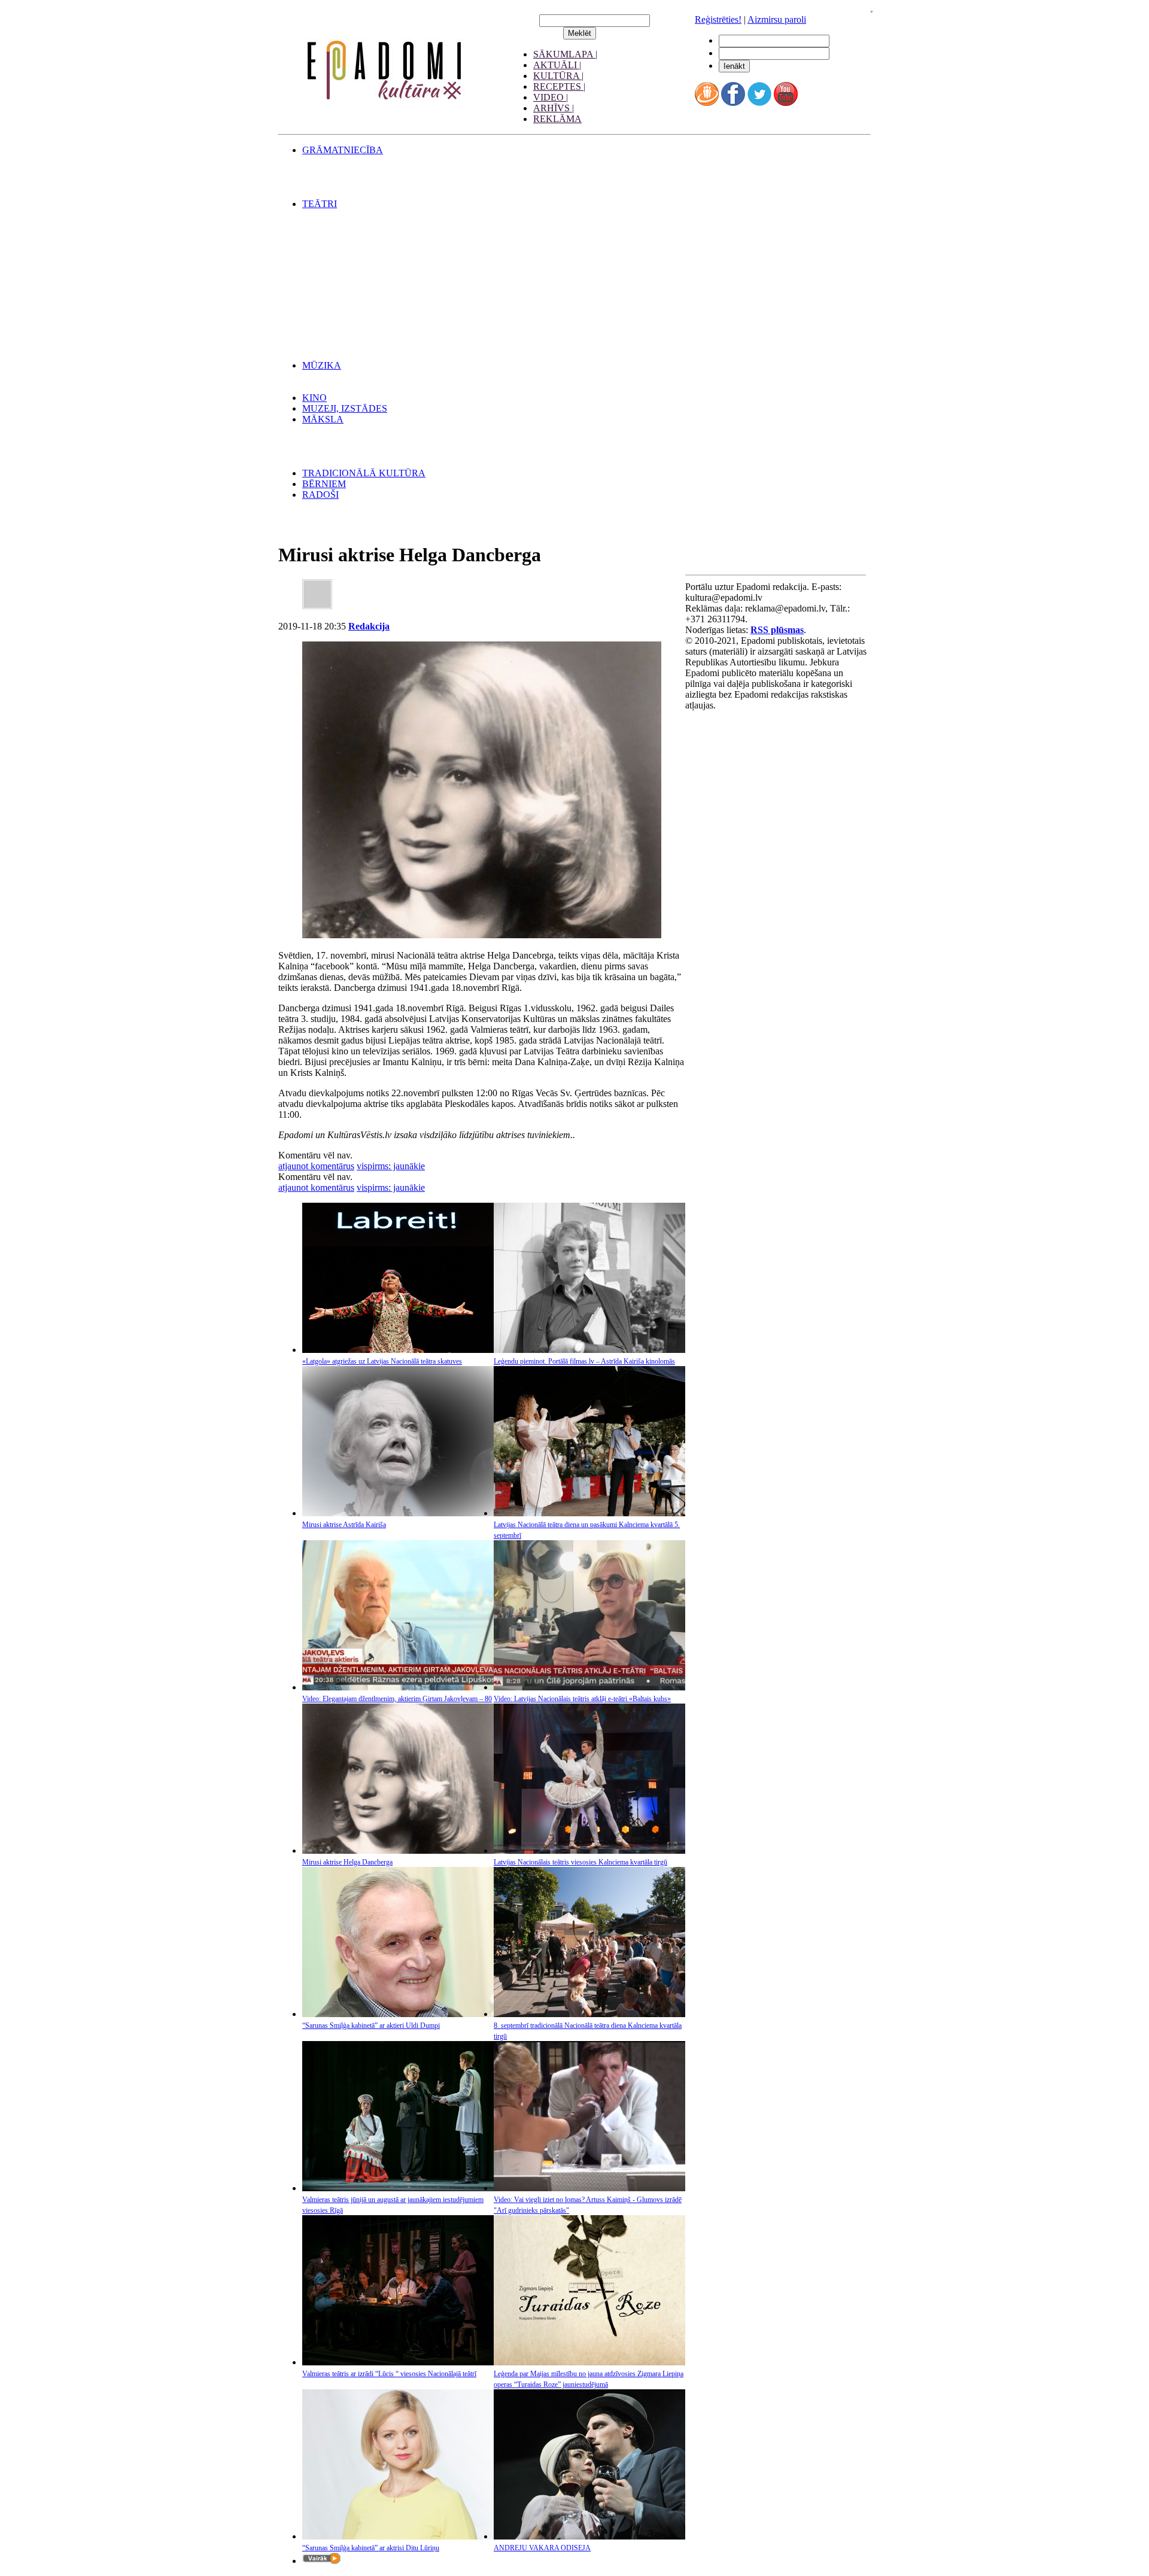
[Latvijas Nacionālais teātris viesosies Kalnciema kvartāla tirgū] (589, 1850)
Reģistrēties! (718, 19)
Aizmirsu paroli (777, 19)
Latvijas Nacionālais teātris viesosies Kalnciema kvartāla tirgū (580, 1862)
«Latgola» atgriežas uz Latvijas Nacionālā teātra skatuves (382, 1361)
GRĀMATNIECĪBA (343, 150)
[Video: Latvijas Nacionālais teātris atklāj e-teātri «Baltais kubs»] (589, 1687)
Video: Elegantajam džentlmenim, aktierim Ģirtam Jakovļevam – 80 (397, 1699)
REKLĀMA (557, 119)
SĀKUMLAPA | (565, 54)
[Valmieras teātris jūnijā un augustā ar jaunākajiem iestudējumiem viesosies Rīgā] (398, 2188)
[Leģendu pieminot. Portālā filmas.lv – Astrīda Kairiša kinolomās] (589, 1350)
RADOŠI (320, 495)
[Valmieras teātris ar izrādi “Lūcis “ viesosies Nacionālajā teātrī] (398, 2362)
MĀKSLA (323, 419)
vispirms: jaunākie (391, 1166)
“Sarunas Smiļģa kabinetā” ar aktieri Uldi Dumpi (371, 2025)
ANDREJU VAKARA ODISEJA (542, 2548)
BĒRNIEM (324, 484)
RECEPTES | (559, 86)
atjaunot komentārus (316, 1166)
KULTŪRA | (558, 76)
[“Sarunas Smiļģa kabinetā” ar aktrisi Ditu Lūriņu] (398, 2536)
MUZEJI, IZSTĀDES (345, 408)
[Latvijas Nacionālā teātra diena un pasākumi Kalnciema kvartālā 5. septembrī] (589, 1513)
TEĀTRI (320, 204)
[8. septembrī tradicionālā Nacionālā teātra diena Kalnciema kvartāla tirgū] (589, 2014)
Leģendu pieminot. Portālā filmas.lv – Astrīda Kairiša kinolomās (584, 1361)
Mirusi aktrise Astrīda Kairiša (344, 1525)
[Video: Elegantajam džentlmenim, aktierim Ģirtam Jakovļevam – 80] (398, 1687)
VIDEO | (551, 97)
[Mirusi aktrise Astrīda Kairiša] (398, 1513)
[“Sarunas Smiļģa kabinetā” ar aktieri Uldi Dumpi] (398, 2014)
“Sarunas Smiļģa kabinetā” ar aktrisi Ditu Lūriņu (371, 2548)
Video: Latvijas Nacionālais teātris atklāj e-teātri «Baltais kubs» (582, 1699)
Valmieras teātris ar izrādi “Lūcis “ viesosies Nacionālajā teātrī (389, 2374)
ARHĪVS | (554, 108)
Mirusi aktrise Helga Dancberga (347, 1862)
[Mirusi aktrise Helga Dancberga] (398, 1850)
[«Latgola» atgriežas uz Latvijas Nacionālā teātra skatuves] (398, 1350)
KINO (314, 398)
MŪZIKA (322, 365)
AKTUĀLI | (557, 65)
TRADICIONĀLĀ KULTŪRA (364, 473)
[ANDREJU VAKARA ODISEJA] (589, 2536)
